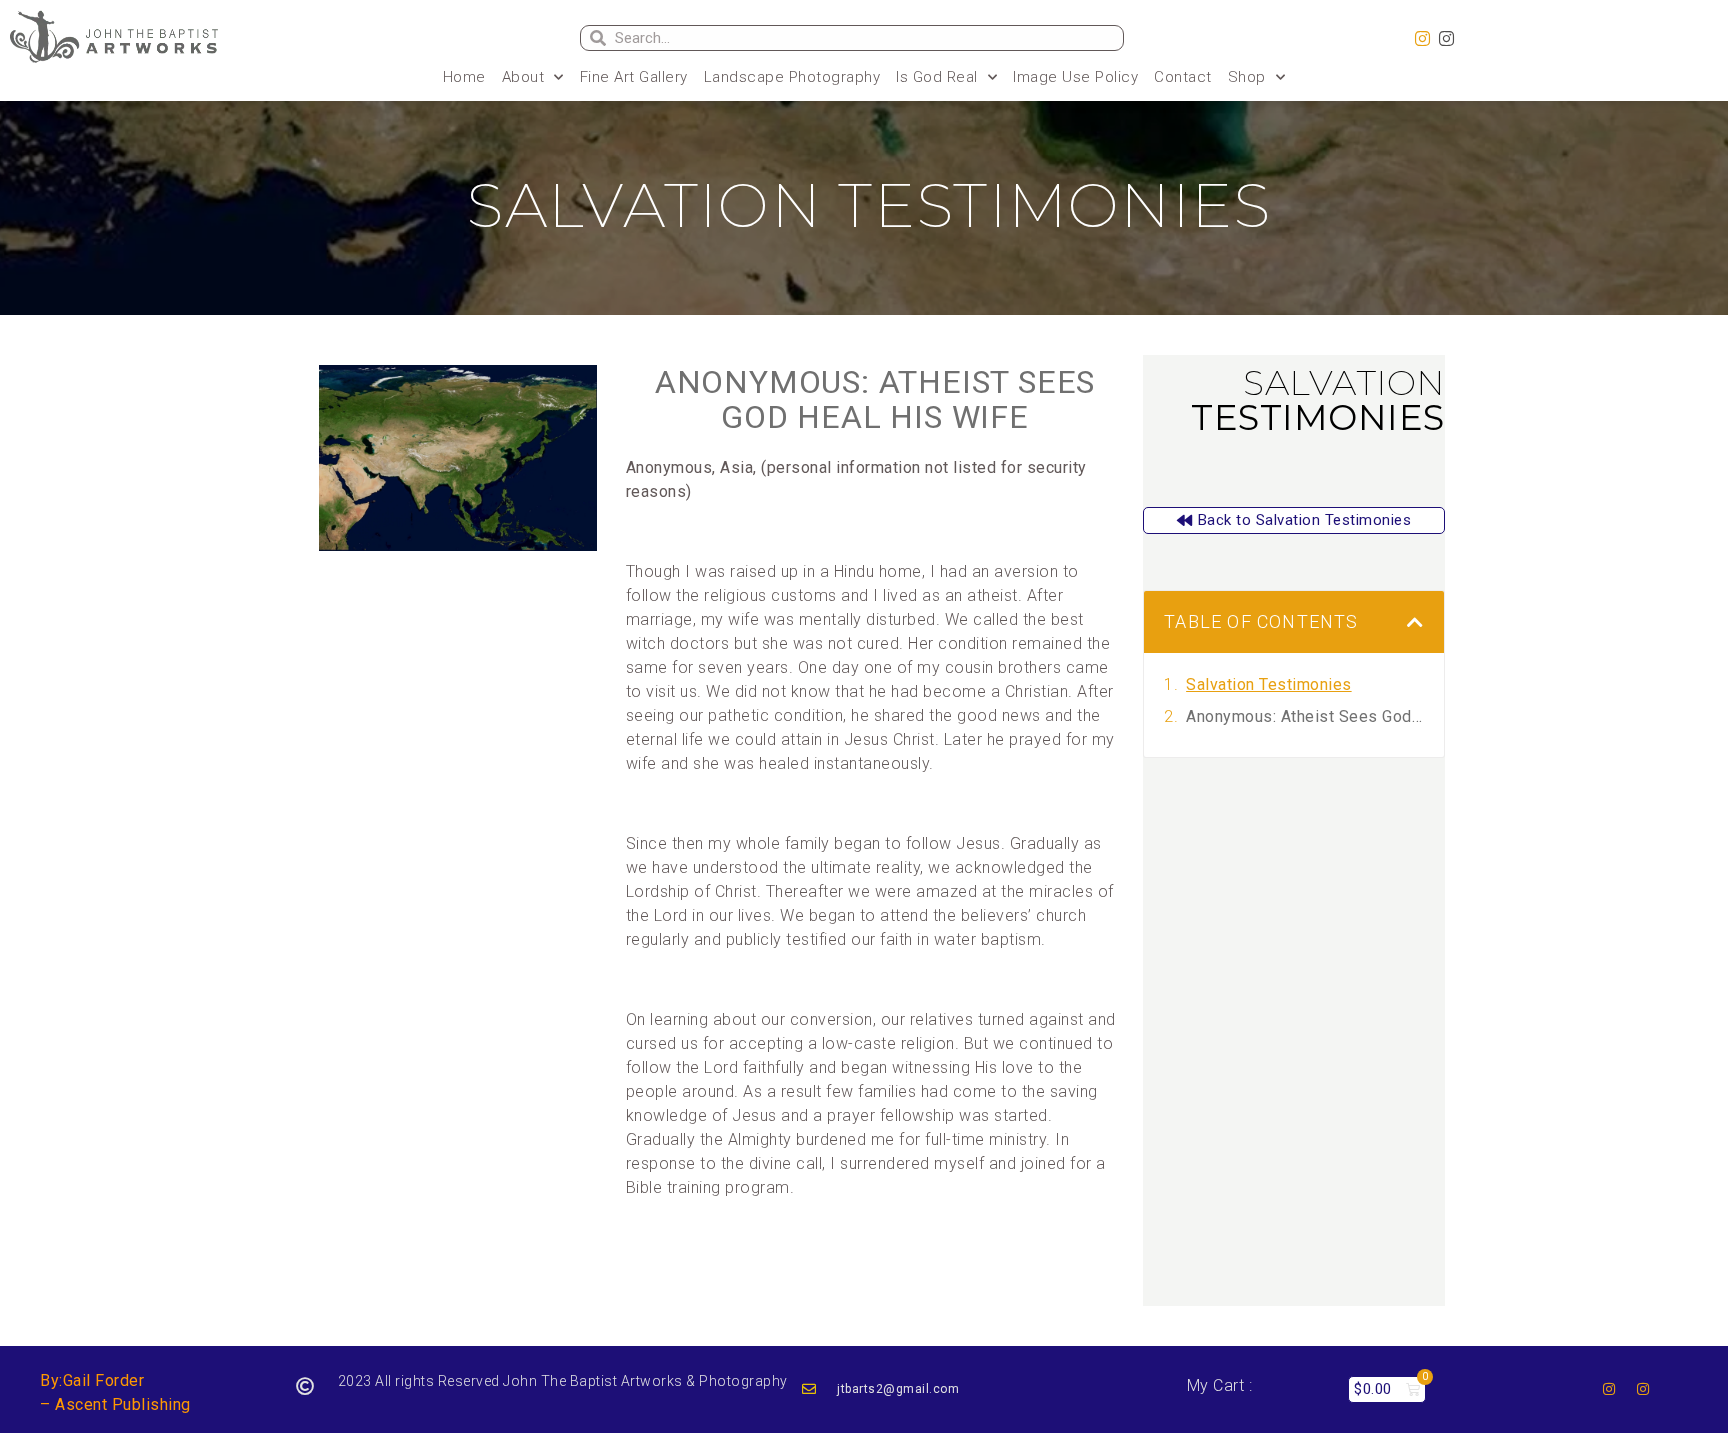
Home (464, 77)
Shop (1247, 77)
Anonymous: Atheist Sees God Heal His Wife (875, 399)
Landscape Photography (792, 77)
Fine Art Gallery (634, 77)
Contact (1183, 77)
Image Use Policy (1075, 77)
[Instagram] (1423, 39)
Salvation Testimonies (1269, 684)
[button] (1415, 622)
